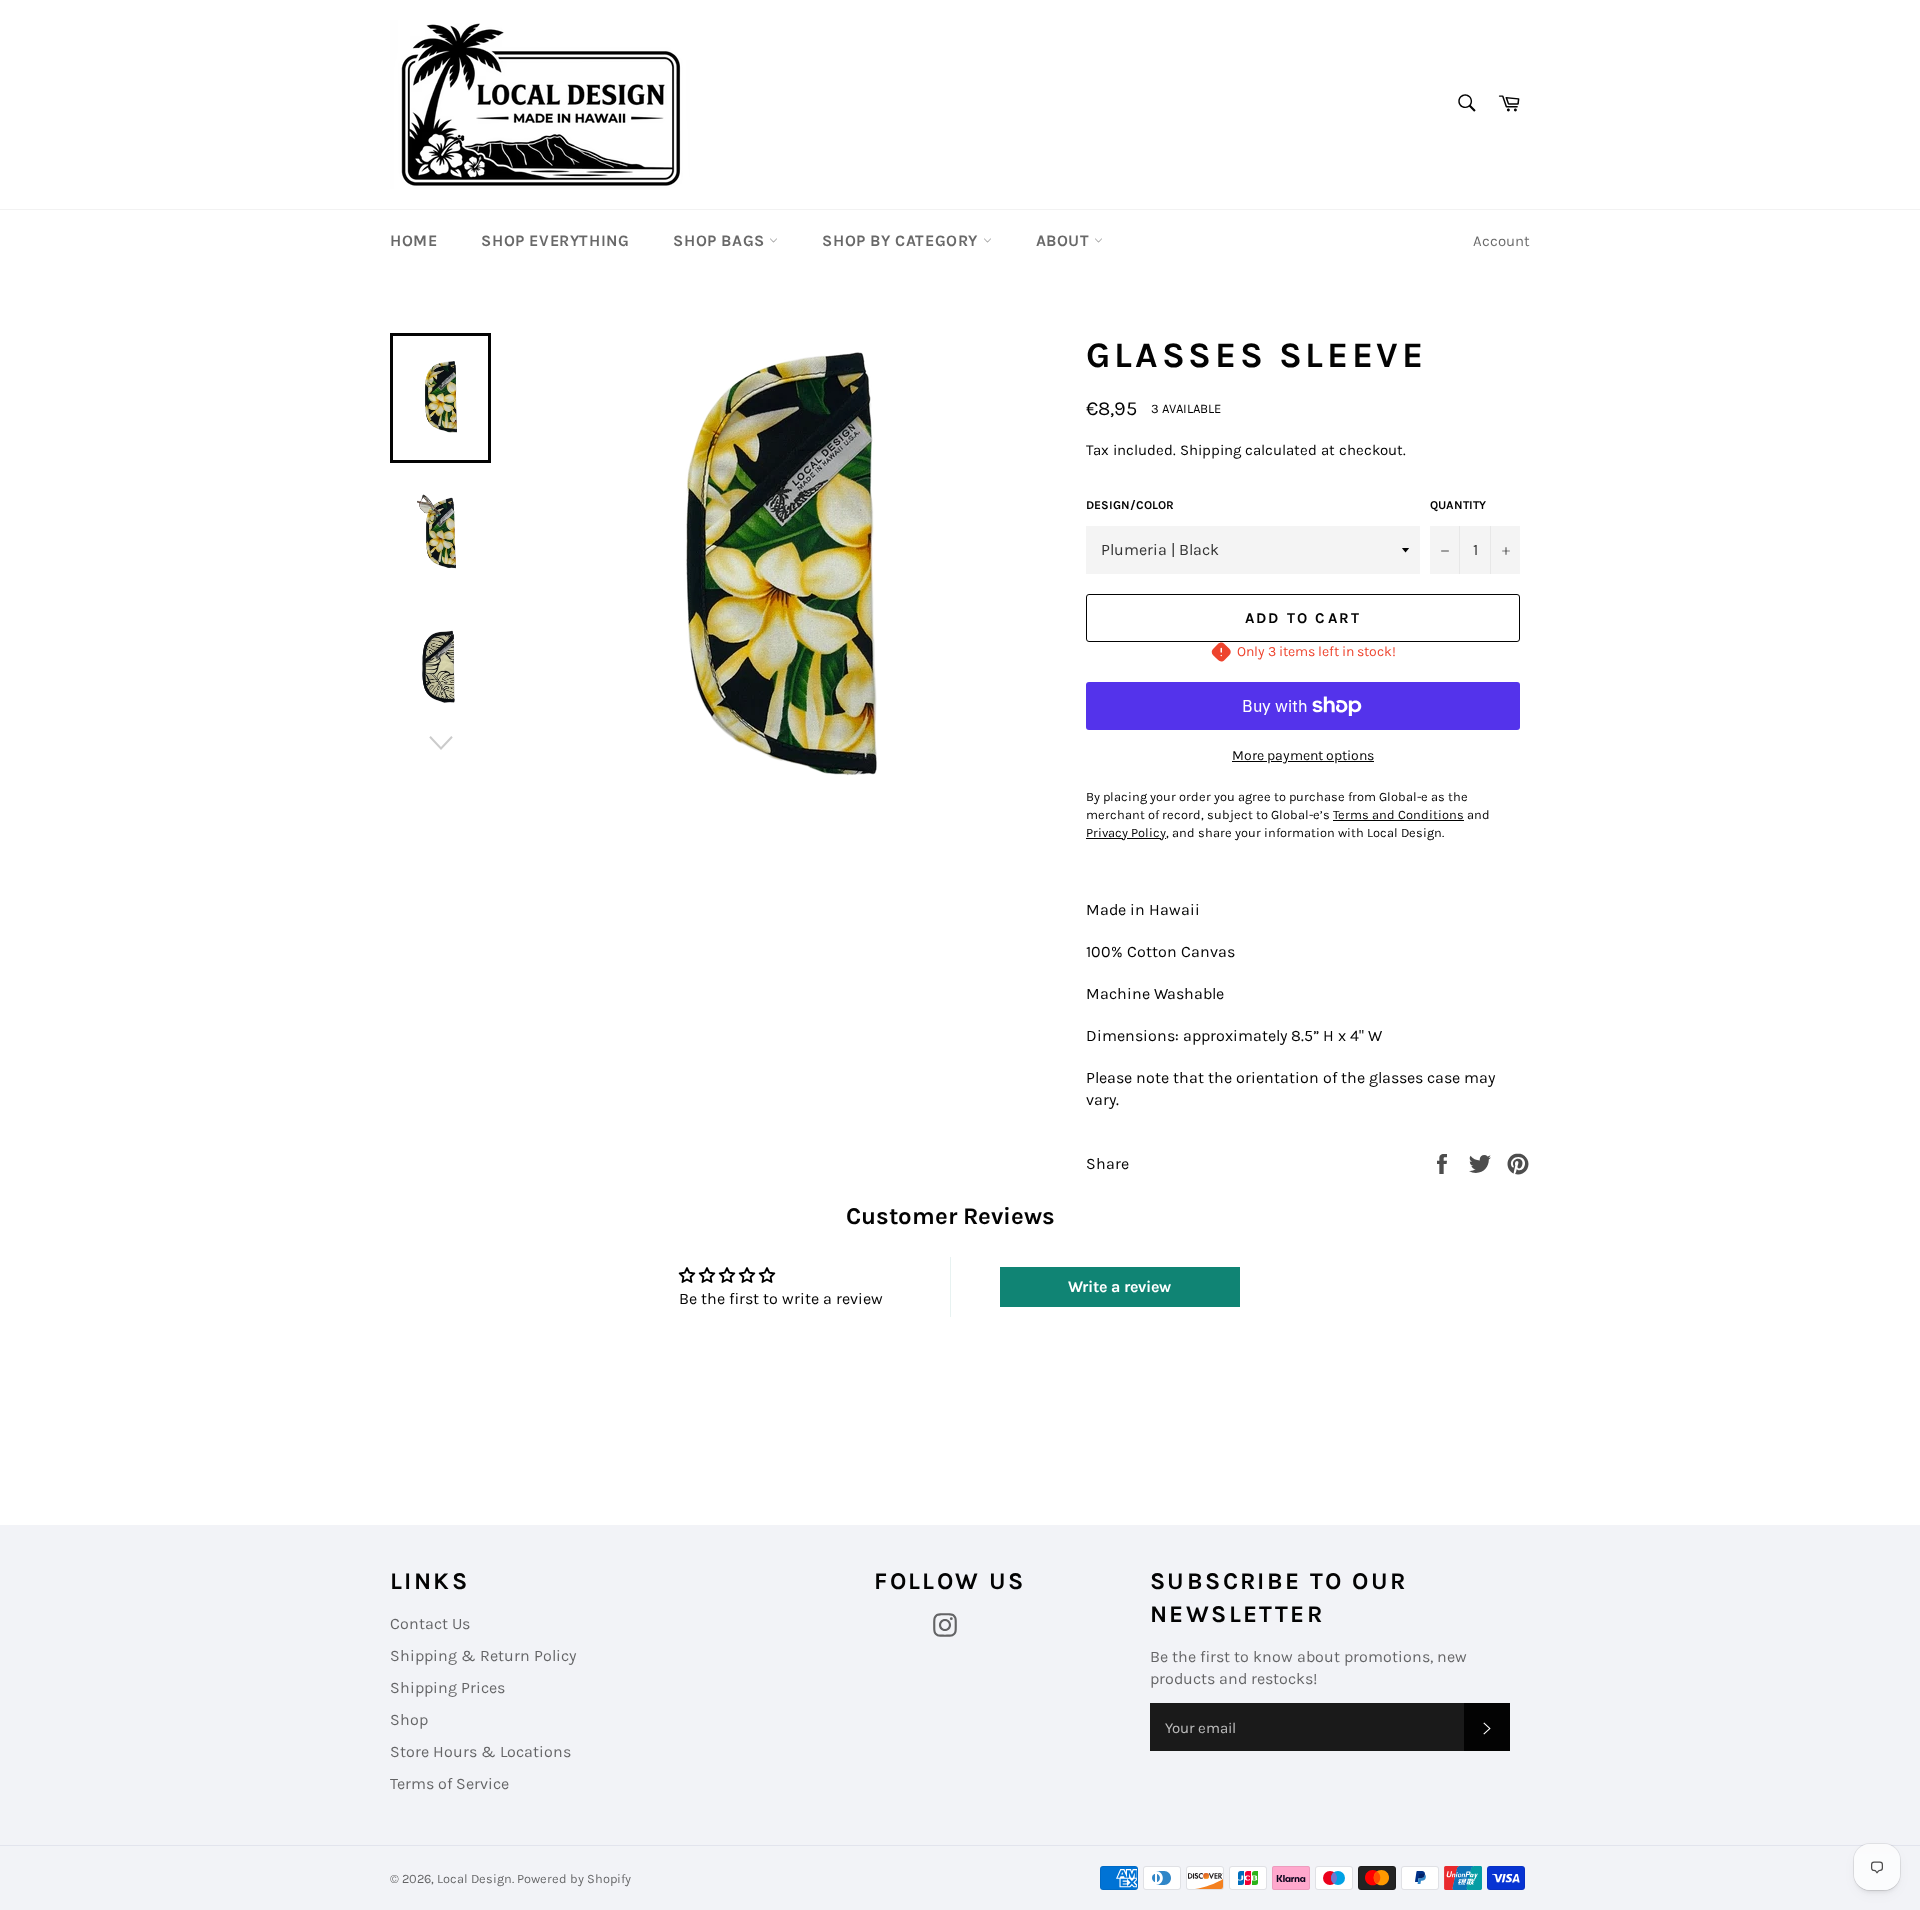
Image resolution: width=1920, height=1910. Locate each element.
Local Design (474, 1878)
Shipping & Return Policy (483, 1655)
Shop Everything (555, 240)
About (1065, 240)
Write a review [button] (1119, 1286)
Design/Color (1130, 505)
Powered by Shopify (574, 1878)
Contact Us (430, 1623)
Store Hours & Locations (480, 1751)
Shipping (1210, 450)
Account (1501, 241)
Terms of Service (449, 1783)
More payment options (1303, 755)
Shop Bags (721, 240)
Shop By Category (902, 240)
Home (413, 240)
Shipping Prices (447, 1687)
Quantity (1458, 505)
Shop (409, 1719)
